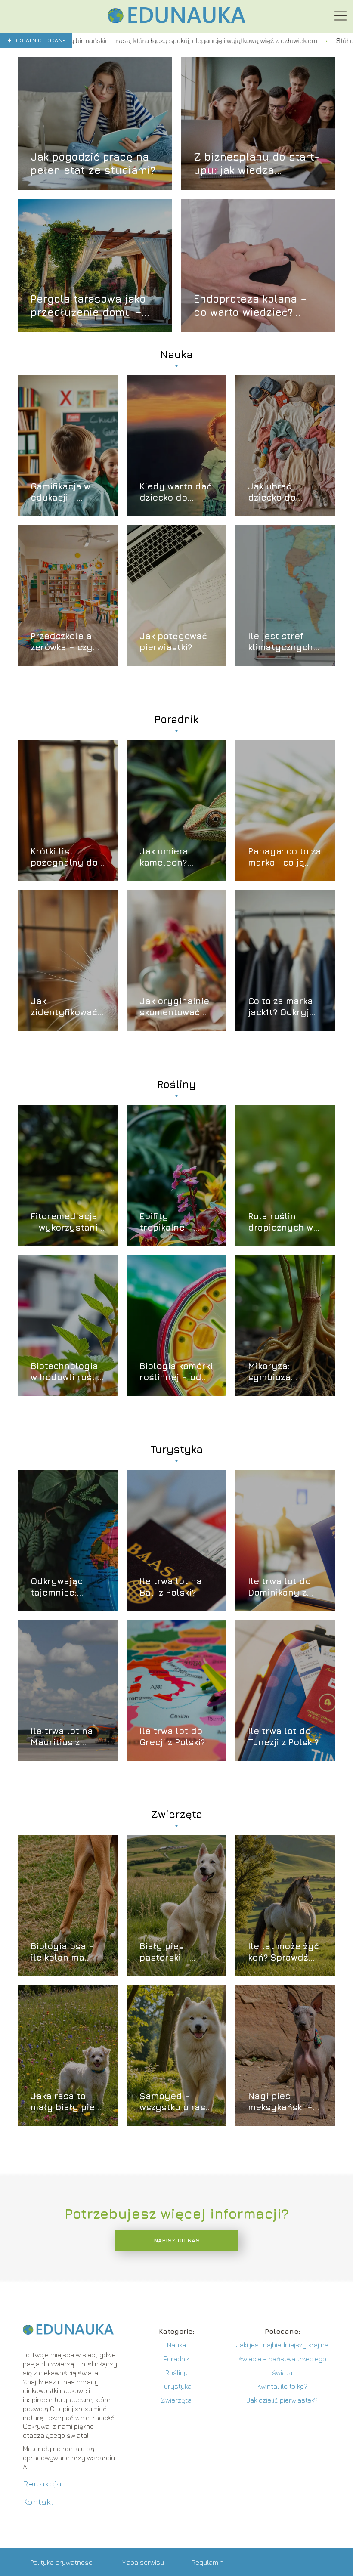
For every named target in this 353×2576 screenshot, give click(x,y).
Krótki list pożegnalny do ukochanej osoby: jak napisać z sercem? (64, 857)
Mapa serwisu (143, 2562)
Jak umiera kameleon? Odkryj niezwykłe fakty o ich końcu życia (174, 857)
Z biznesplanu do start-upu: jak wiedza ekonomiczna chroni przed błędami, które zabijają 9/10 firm (257, 164)
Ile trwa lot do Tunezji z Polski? (283, 1736)
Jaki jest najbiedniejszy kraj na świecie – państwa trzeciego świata (282, 2359)
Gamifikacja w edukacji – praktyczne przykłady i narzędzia (60, 492)
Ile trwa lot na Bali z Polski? (171, 1587)
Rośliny (176, 1084)
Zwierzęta (176, 1814)
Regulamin (207, 2562)
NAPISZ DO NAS (177, 2240)
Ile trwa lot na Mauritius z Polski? (62, 1737)
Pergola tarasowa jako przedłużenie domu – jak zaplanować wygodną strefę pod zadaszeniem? (88, 306)
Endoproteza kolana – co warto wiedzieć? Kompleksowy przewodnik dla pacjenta (257, 306)
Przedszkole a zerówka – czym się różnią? (65, 642)
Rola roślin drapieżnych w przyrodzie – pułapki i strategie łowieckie (280, 1222)
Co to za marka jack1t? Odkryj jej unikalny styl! (280, 1007)
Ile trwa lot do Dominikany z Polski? (279, 1587)
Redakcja (42, 2483)
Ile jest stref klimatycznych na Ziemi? (280, 642)
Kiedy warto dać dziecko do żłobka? (176, 492)
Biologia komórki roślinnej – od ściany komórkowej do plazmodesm (176, 1372)
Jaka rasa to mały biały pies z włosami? (65, 2102)
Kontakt (38, 2501)
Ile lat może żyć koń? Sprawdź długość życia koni (283, 1952)
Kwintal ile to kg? (282, 2386)
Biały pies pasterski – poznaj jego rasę (176, 1952)
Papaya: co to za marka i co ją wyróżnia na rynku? (285, 857)
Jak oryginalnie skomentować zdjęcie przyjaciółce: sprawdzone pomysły (174, 1007)
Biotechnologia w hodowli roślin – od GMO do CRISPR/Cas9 (67, 1372)
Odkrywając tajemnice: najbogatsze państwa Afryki (64, 1587)
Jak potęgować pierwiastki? (173, 642)
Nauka (176, 354)
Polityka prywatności (62, 2562)
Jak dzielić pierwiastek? (282, 2400)
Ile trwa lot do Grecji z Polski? (172, 1736)
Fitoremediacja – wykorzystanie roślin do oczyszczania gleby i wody (67, 1222)
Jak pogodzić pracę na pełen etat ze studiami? (93, 163)
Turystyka (176, 1449)
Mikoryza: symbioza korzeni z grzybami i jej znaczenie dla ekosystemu (279, 1372)
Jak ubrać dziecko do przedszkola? (277, 492)
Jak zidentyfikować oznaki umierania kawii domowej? (65, 1007)
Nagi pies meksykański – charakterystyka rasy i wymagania (285, 2102)
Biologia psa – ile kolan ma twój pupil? (62, 1952)
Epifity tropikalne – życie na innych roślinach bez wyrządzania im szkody (175, 1222)
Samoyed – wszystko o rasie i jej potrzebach (176, 2102)
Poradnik (176, 719)
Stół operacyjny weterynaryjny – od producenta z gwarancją (255, 40)
